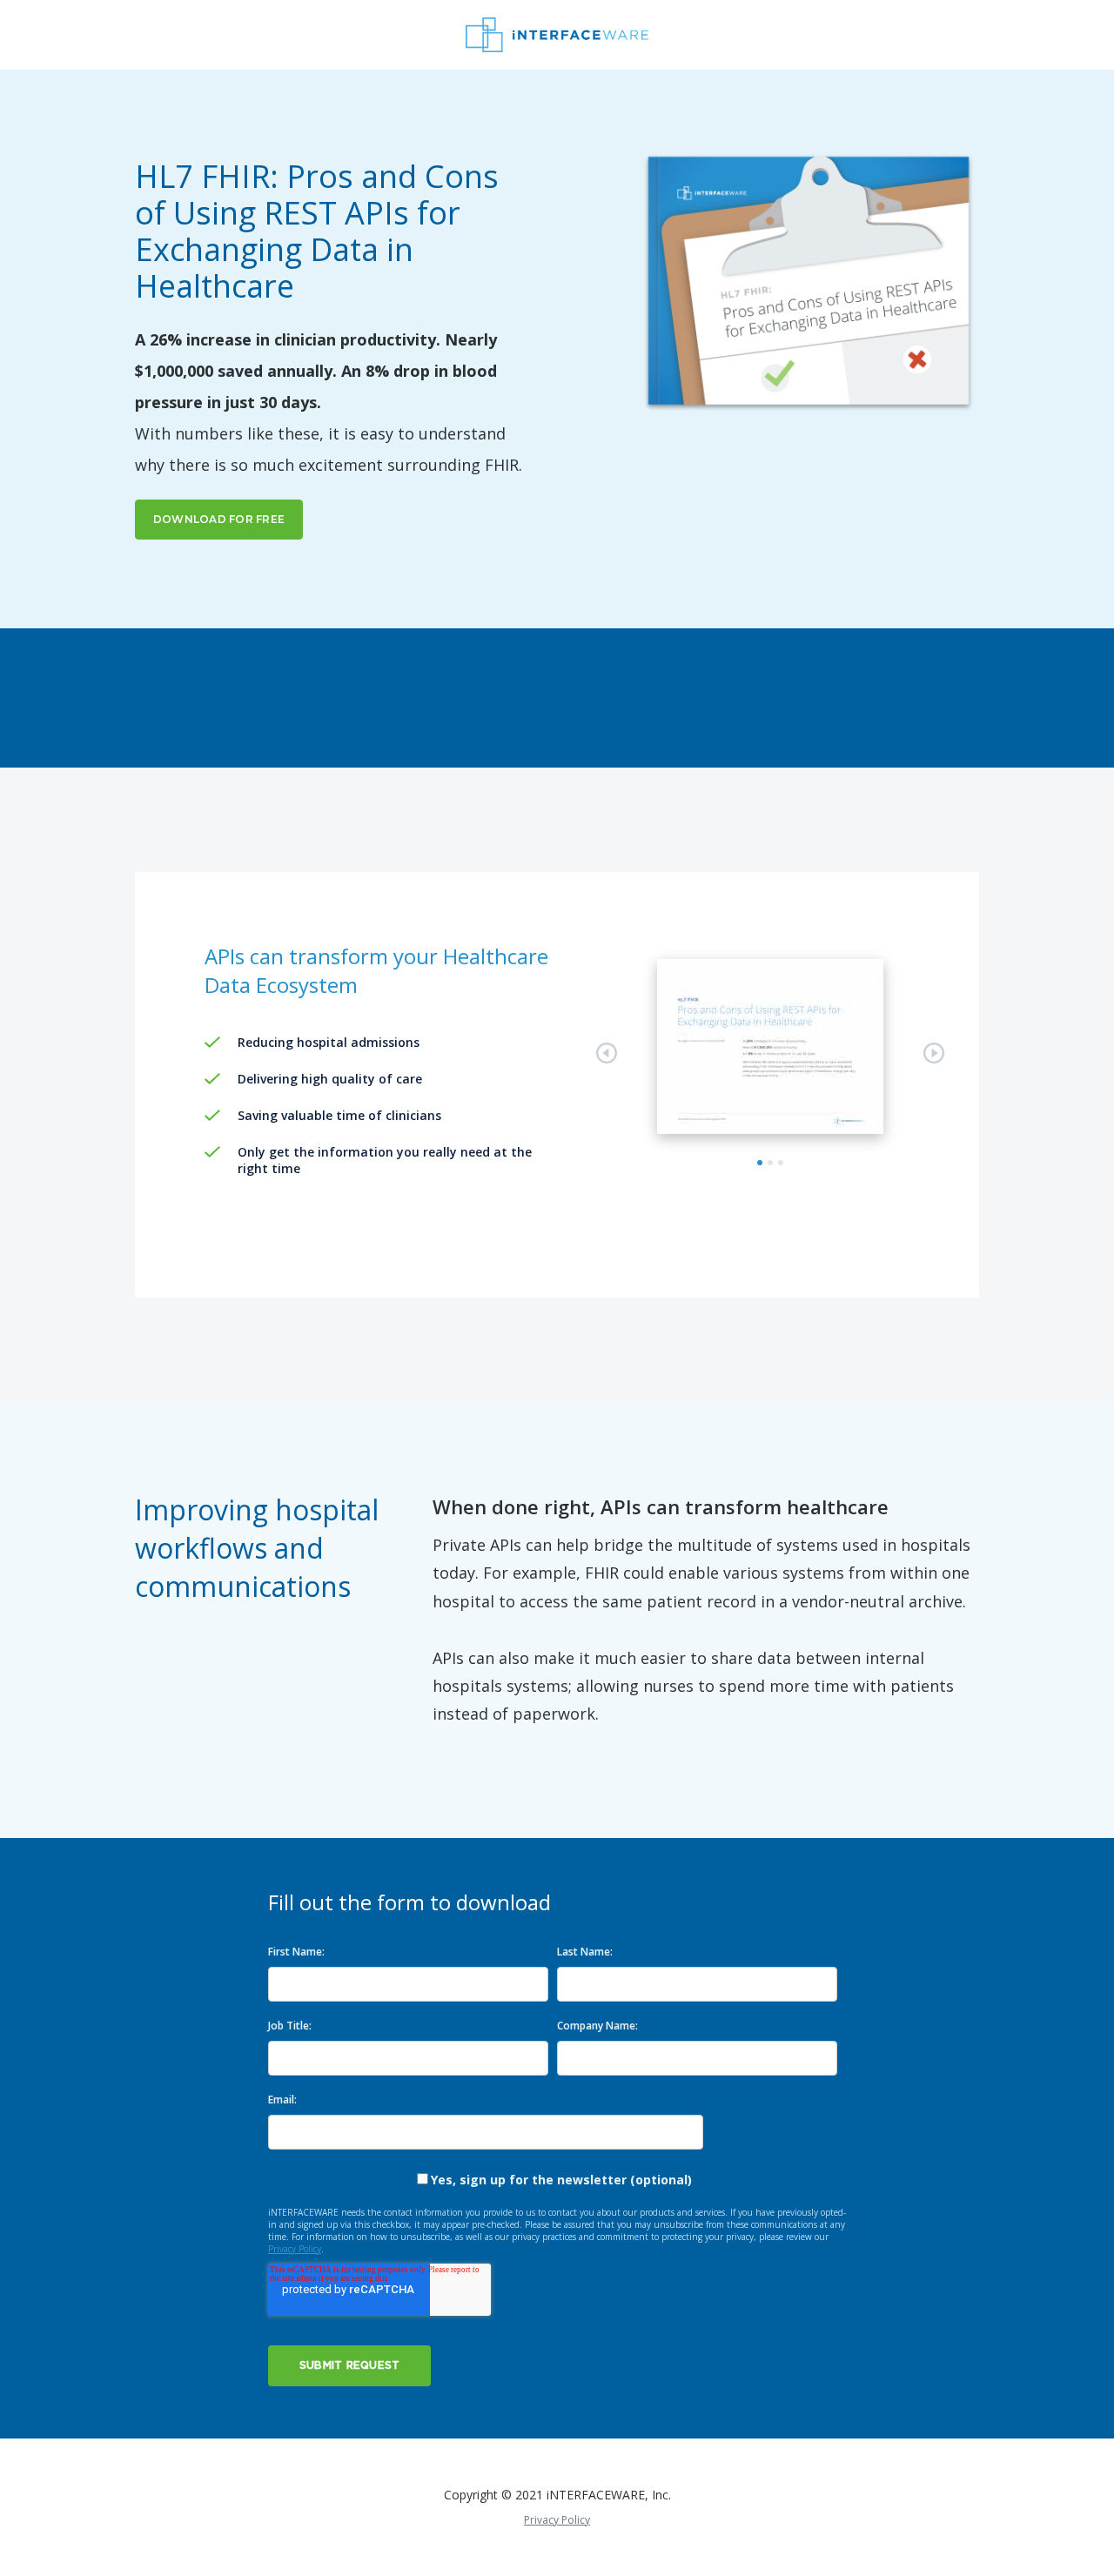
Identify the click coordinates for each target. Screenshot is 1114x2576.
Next (934, 1053)
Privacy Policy (295, 2249)
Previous (607, 1053)
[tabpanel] (770, 1046)
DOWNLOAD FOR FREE (219, 519)
